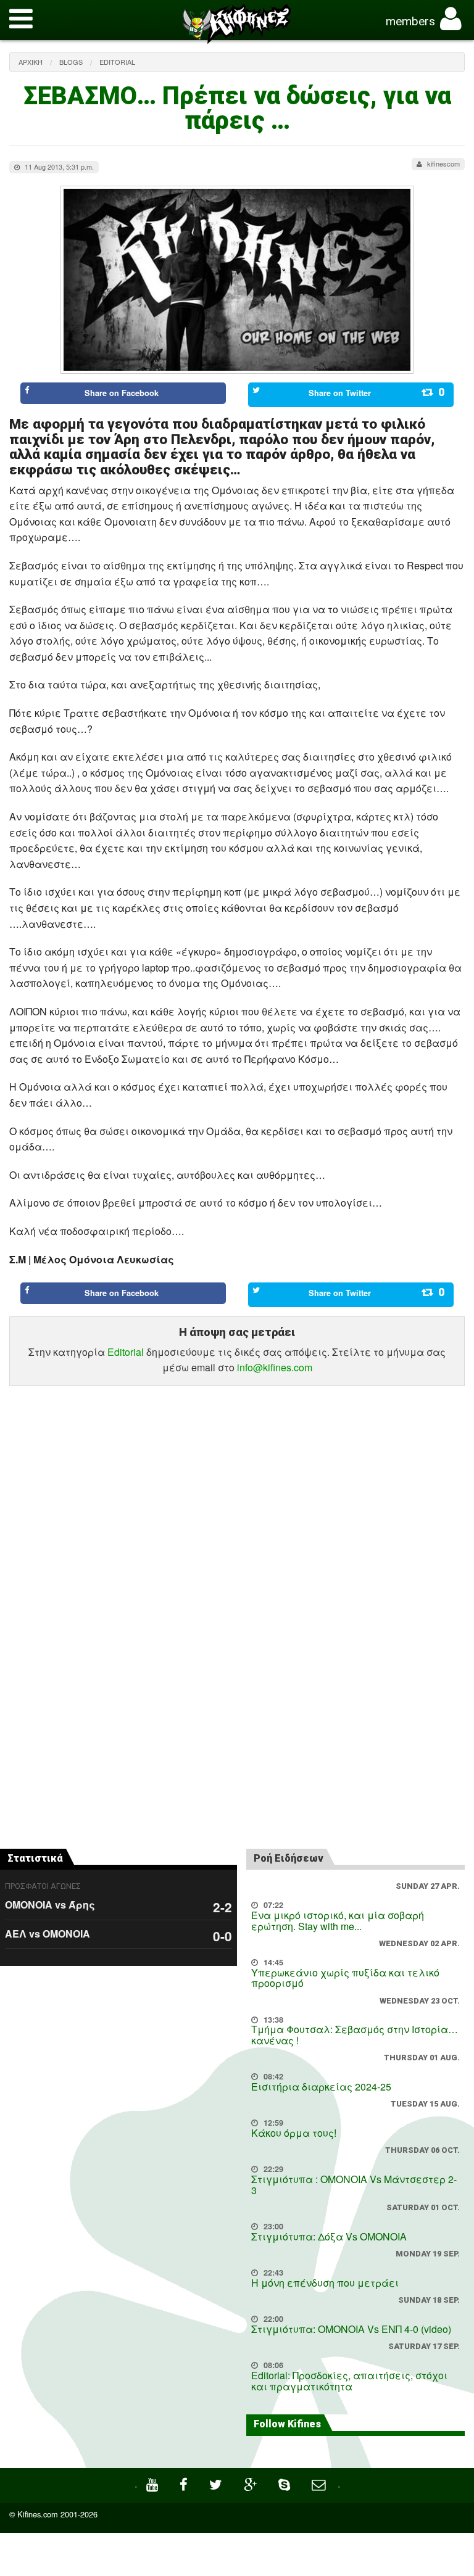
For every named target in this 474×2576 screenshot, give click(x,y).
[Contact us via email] (320, 2483)
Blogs (71, 62)
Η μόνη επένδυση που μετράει (325, 2283)
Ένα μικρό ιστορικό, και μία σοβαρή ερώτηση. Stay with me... (338, 1921)
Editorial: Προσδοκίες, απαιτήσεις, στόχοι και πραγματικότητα (349, 2381)
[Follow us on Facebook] (185, 2483)
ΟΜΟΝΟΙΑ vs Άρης (50, 1905)
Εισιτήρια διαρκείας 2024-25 (321, 2087)
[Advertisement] (237, 1446)
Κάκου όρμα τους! (294, 2133)
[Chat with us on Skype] (286, 2483)
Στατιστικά (35, 1858)
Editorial (117, 62)
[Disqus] (237, 1666)
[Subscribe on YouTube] (154, 2483)
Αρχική (31, 62)
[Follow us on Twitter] (217, 2483)
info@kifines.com (275, 1367)
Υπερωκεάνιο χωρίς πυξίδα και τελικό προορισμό (345, 1978)
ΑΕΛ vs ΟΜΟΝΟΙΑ (48, 1934)
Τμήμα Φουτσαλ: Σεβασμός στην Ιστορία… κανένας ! (355, 2035)
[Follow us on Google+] (252, 2483)
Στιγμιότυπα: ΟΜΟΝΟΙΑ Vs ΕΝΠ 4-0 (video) (351, 2329)
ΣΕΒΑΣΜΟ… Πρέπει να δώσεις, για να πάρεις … (237, 108)
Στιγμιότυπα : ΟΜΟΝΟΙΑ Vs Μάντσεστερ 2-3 (354, 2185)
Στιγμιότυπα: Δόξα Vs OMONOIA (329, 2236)
